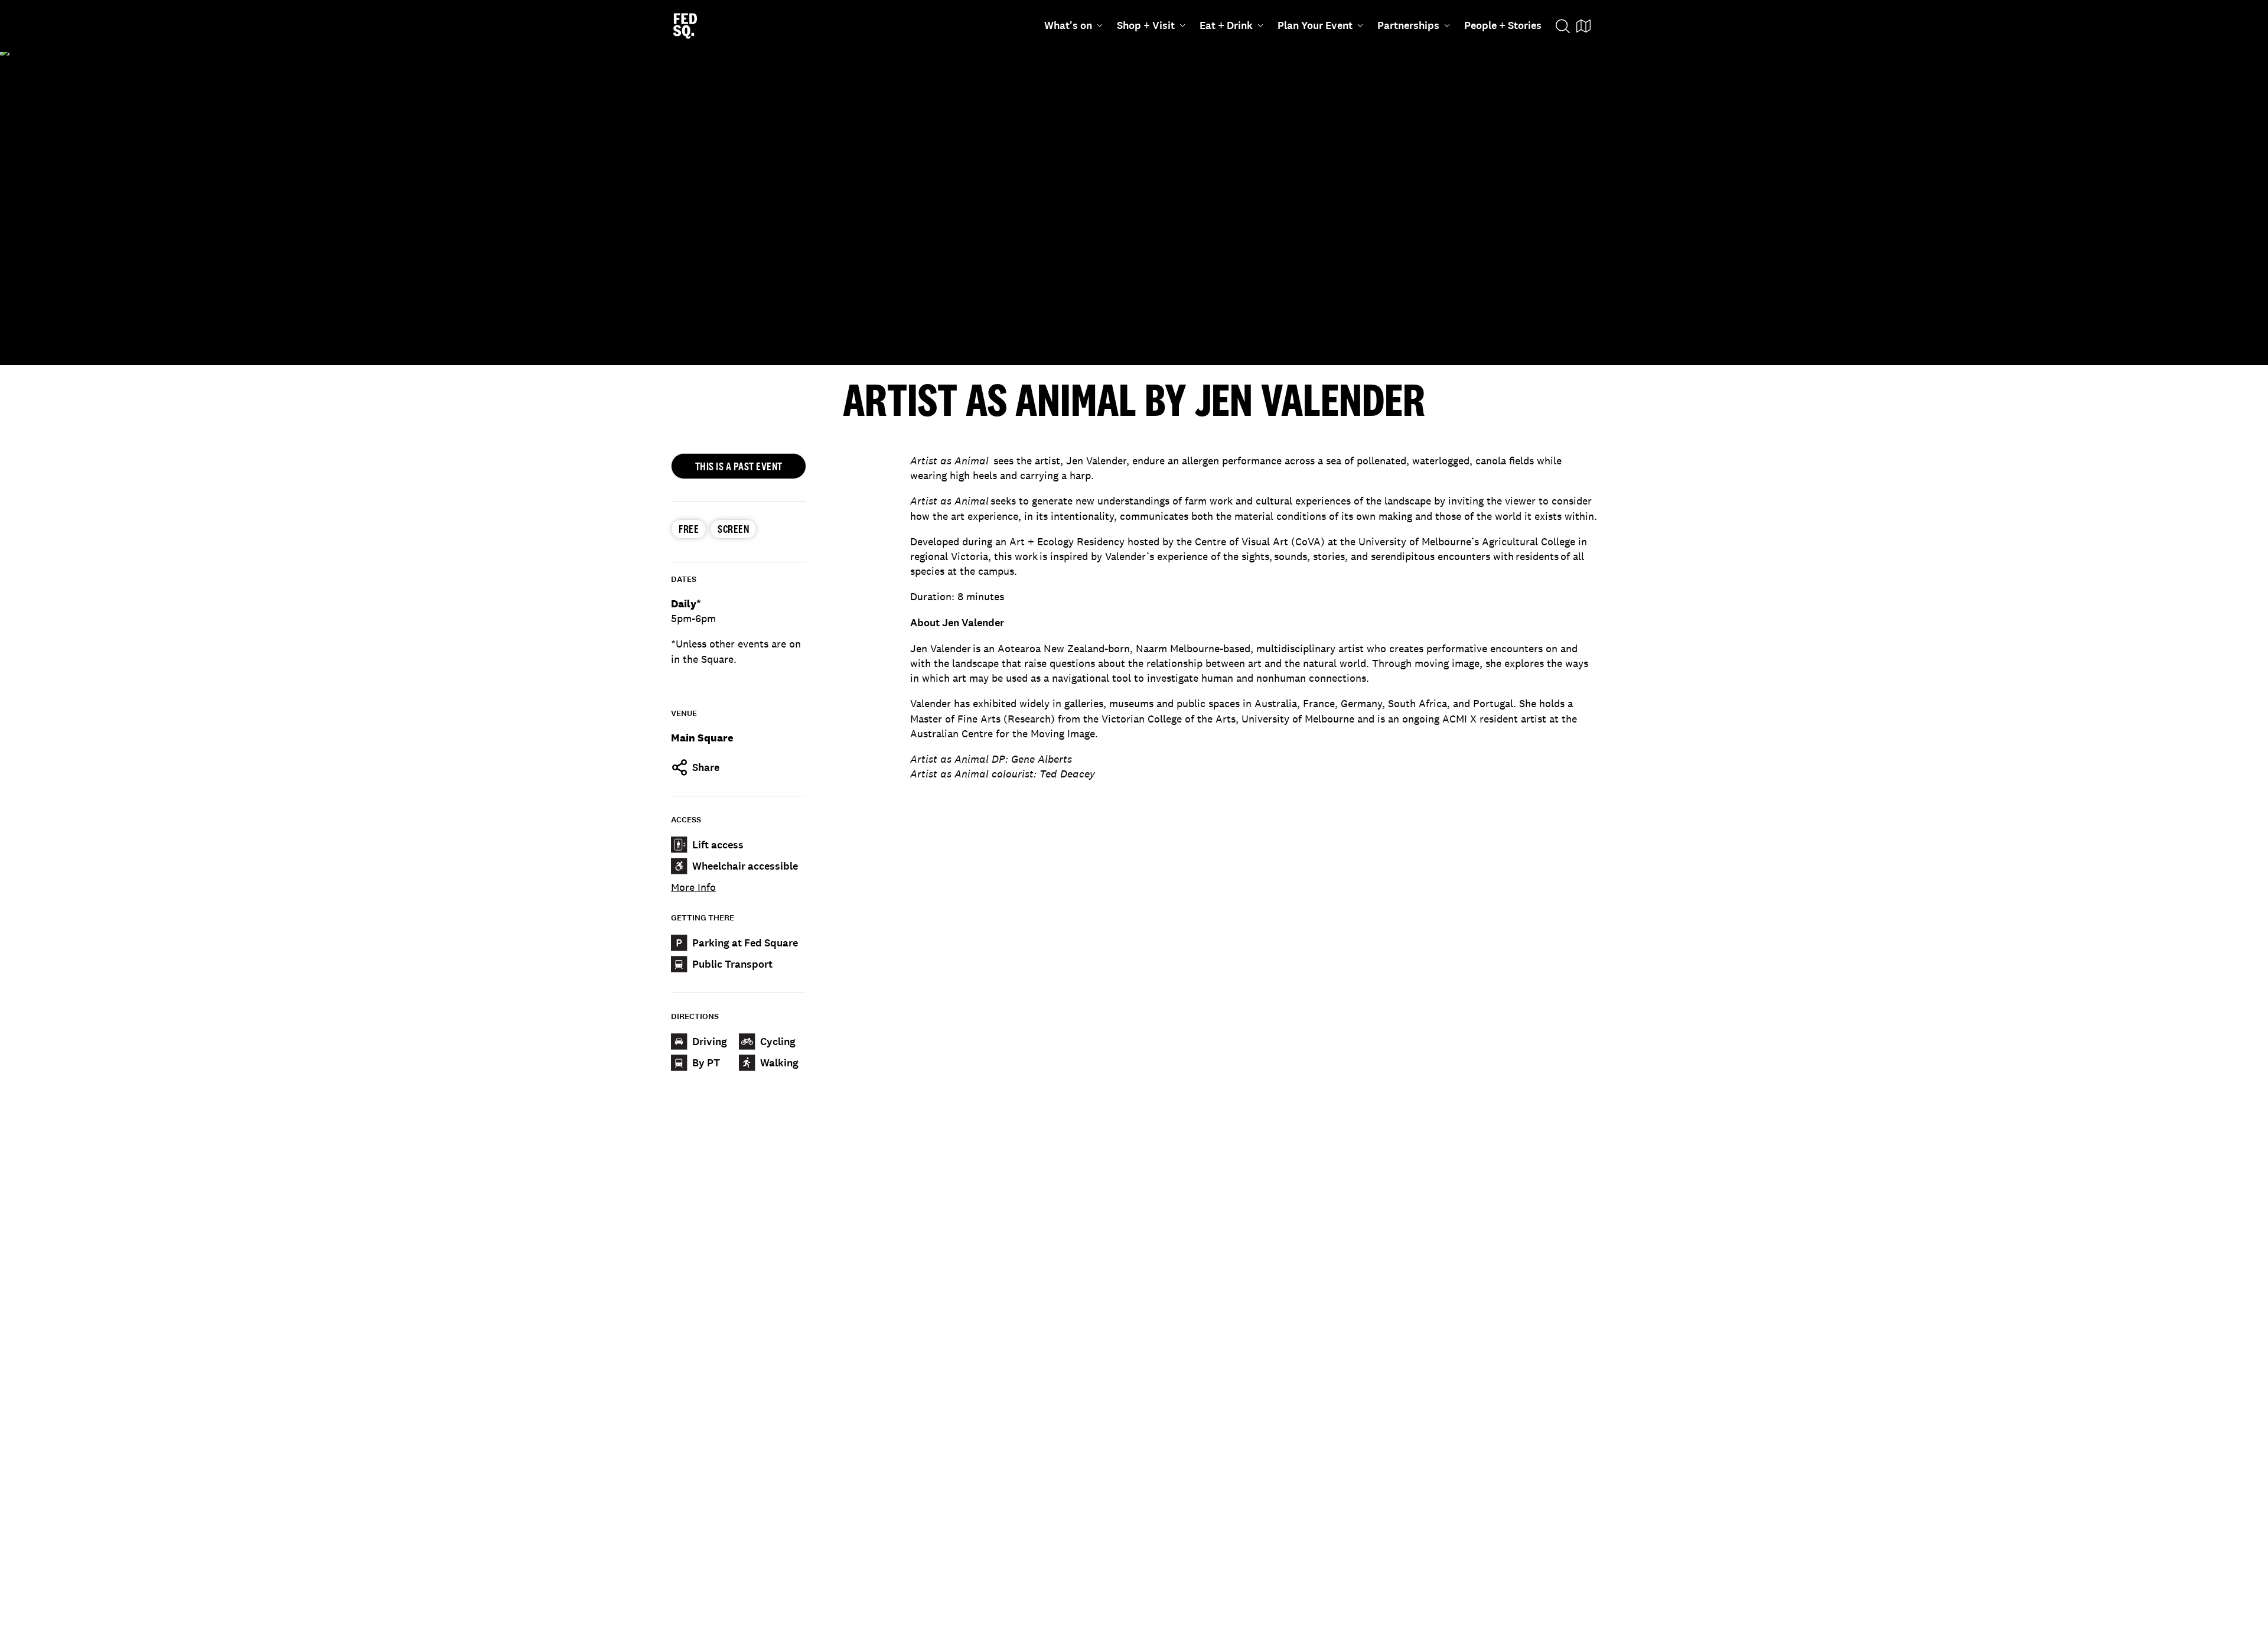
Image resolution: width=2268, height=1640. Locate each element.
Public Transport (732, 964)
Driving (710, 1042)
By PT (706, 1063)
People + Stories (1503, 25)
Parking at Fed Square (745, 943)
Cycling (778, 1042)
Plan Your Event (1315, 25)
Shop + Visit (1146, 25)
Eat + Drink (1226, 25)
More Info (693, 887)
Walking (779, 1063)
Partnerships (1408, 25)
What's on (1068, 25)
